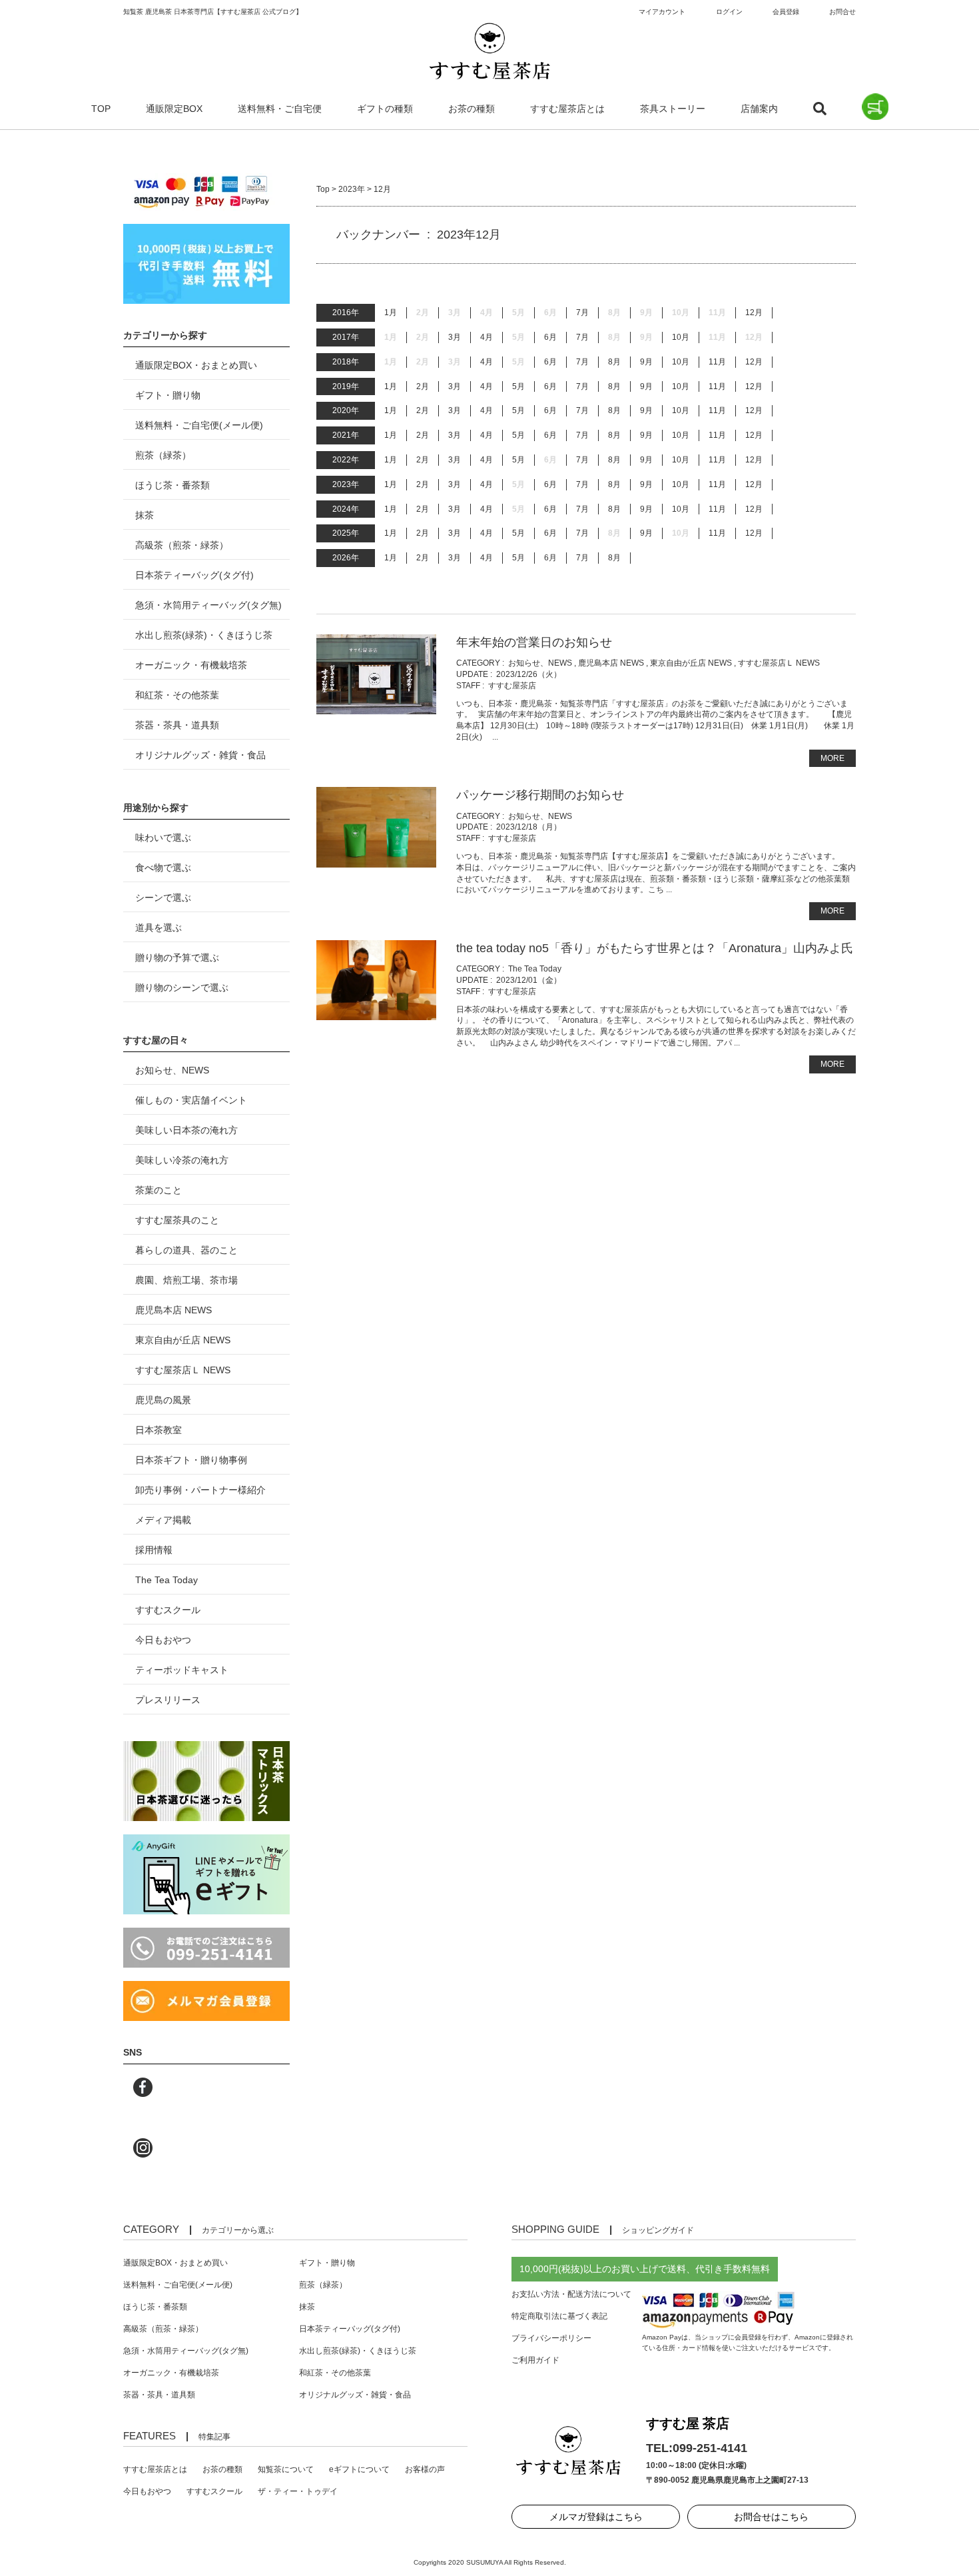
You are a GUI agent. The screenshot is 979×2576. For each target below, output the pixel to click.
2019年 (346, 386)
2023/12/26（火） (529, 674)
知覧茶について (286, 2469)
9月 (646, 362)
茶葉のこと (159, 1190)
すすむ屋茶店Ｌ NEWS (779, 663)
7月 (582, 313)
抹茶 (145, 515)
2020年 (346, 410)
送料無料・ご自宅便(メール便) (199, 425)
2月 (423, 386)
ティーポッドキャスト (182, 1670)
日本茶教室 (159, 1430)
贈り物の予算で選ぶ (177, 958)
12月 (754, 313)
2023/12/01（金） (529, 980)
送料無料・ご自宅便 (280, 109)
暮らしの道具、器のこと (186, 1250)
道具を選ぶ (159, 928)
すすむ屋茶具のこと (177, 1220)
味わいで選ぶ (163, 838)
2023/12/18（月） (529, 827)
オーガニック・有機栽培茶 (191, 665)
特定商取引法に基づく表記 (559, 2316)
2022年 (346, 460)
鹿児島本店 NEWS (611, 663)
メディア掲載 (163, 1520)
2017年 (346, 337)
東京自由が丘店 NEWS (691, 663)
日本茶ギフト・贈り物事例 (191, 1460)
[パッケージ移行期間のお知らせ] (376, 862)
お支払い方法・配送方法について (571, 2294)
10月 (681, 337)
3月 (455, 337)
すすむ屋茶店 (512, 686)
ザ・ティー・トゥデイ (298, 2491)
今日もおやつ (163, 1640)
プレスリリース (168, 1700)
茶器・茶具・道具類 (177, 725)
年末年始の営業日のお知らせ (534, 642)
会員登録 (786, 12)
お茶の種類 (472, 109)
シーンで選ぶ (163, 898)
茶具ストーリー (673, 109)
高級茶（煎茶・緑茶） (182, 545)
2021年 (346, 435)
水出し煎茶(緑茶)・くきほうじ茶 (204, 635)
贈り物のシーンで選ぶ (182, 987)
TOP (101, 109)
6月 (550, 337)
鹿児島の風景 (163, 1400)
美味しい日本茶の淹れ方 (186, 1130)
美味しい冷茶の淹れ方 (182, 1160)
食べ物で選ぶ (163, 868)
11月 (717, 362)
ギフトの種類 (385, 109)
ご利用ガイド (535, 2360)
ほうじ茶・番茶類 (172, 485)
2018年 (346, 362)
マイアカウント (662, 12)
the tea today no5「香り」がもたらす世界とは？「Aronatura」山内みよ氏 (655, 948)
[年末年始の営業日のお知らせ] (376, 708)
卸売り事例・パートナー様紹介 (200, 1490)
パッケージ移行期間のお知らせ (540, 795)
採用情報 (154, 1550)
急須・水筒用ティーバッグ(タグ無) (208, 605)
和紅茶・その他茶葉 (177, 695)
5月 (518, 386)
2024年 (346, 509)
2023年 (352, 189)
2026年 (346, 558)
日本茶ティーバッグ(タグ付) (194, 575)
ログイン (729, 12)
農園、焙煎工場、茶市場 (186, 1280)
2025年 (346, 533)
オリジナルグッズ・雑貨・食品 (200, 755)
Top (323, 189)
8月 (614, 362)
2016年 (346, 313)
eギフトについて (359, 2469)
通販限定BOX (174, 109)
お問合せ (842, 12)
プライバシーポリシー (551, 2338)
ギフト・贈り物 (168, 395)
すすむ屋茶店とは (567, 109)
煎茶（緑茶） (163, 455)
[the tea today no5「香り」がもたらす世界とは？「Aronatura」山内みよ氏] (376, 1014)
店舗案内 (759, 109)
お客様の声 (425, 2469)
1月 (391, 313)
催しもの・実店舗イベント (191, 1100)
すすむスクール (168, 1610)
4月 (487, 337)
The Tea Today (535, 969)
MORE (832, 758)
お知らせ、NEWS (540, 663)
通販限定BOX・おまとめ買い (196, 365)
